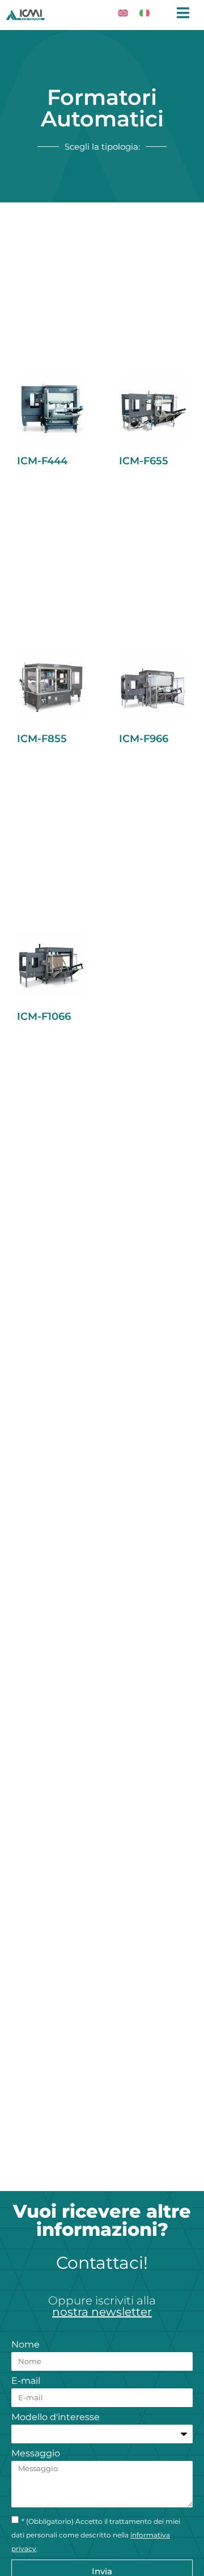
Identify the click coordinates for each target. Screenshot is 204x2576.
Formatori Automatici (102, 108)
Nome (25, 2345)
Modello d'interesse (56, 2418)
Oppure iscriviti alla (102, 2306)
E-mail (26, 2381)
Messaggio (36, 2454)
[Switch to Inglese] (123, 12)
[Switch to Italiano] (144, 12)
